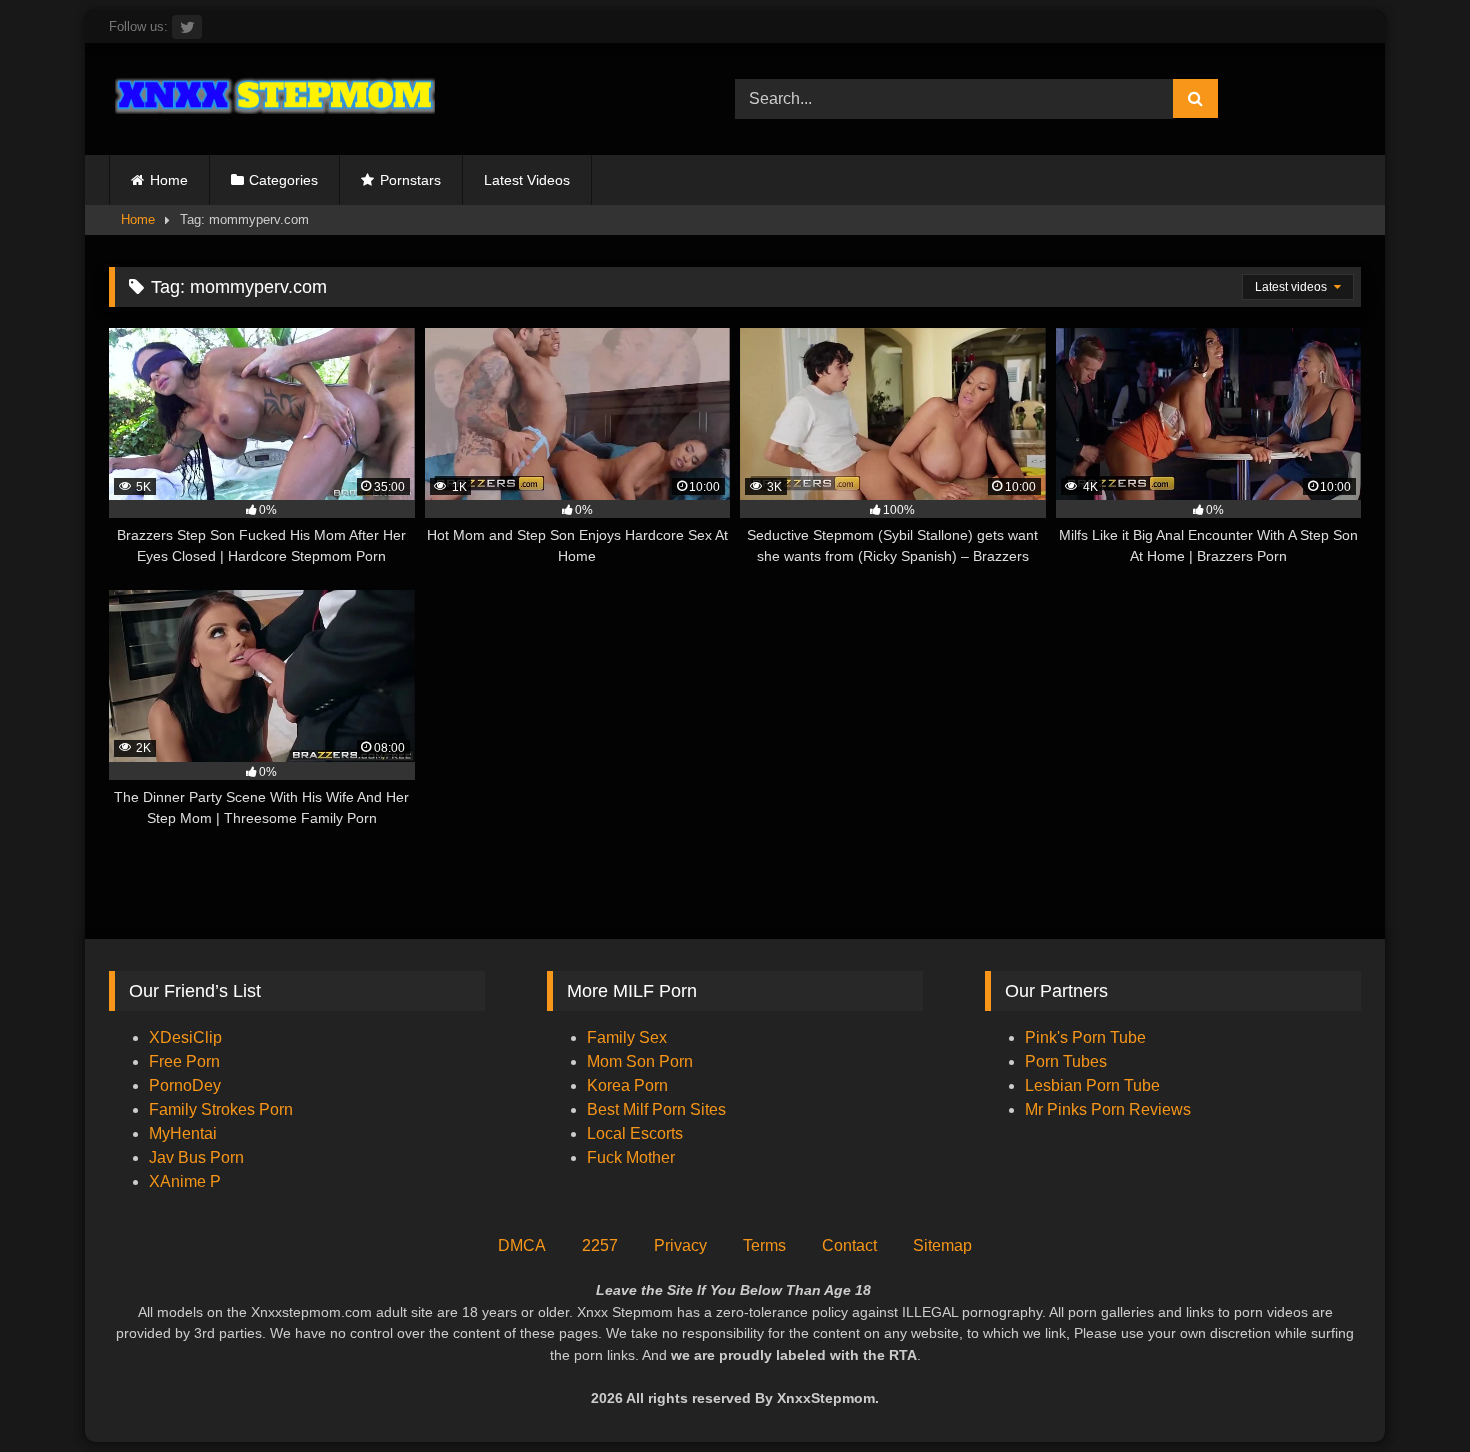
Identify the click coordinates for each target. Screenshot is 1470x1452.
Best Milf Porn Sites (656, 1109)
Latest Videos (527, 180)
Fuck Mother (631, 1157)
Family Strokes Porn (221, 1109)
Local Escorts (635, 1133)
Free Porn (184, 1061)
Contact (849, 1245)
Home (169, 180)
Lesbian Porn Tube (1092, 1085)
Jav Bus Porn (196, 1157)
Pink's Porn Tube (1085, 1037)
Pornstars (410, 180)
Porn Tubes (1066, 1061)
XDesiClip (185, 1037)
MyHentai (183, 1133)
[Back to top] (1408, 1392)
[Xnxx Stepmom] (272, 98)
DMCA (522, 1245)
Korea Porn (627, 1085)
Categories (283, 180)
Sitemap (942, 1245)
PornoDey (185, 1085)
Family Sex (627, 1037)
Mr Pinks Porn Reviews (1110, 1109)
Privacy (680, 1245)
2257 (600, 1245)
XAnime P (185, 1181)
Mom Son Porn (640, 1061)
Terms (764, 1245)
